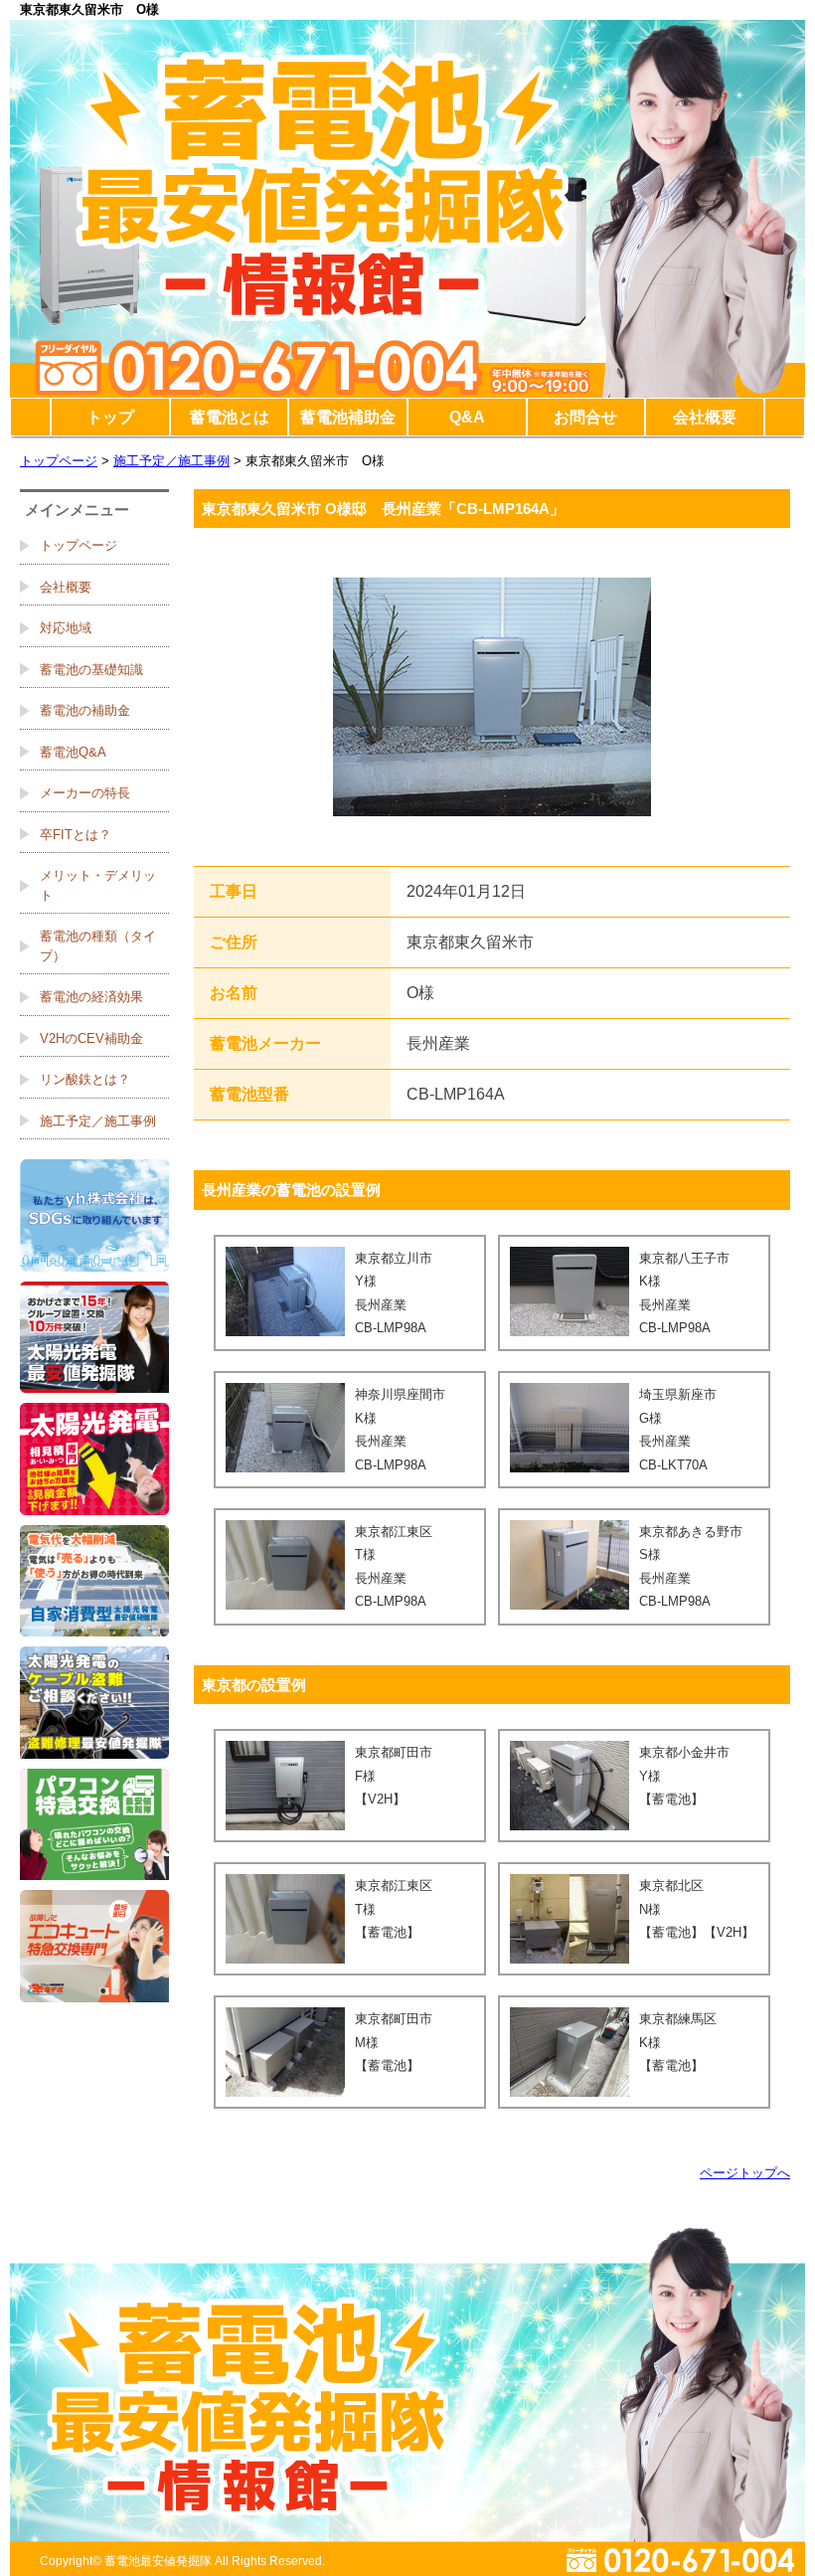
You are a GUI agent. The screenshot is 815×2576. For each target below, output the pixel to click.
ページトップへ (745, 2173)
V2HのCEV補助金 (91, 1038)
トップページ (59, 461)
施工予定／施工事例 (171, 461)
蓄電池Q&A (73, 752)
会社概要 (705, 417)
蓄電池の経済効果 (91, 997)
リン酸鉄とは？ (85, 1079)
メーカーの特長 (85, 793)
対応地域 (66, 628)
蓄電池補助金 (348, 417)
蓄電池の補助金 (85, 710)
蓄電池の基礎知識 (91, 670)
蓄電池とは (230, 417)
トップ (110, 417)
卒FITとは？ (76, 835)
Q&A (467, 417)
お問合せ (585, 417)
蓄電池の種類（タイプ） (98, 946)
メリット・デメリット (98, 885)
